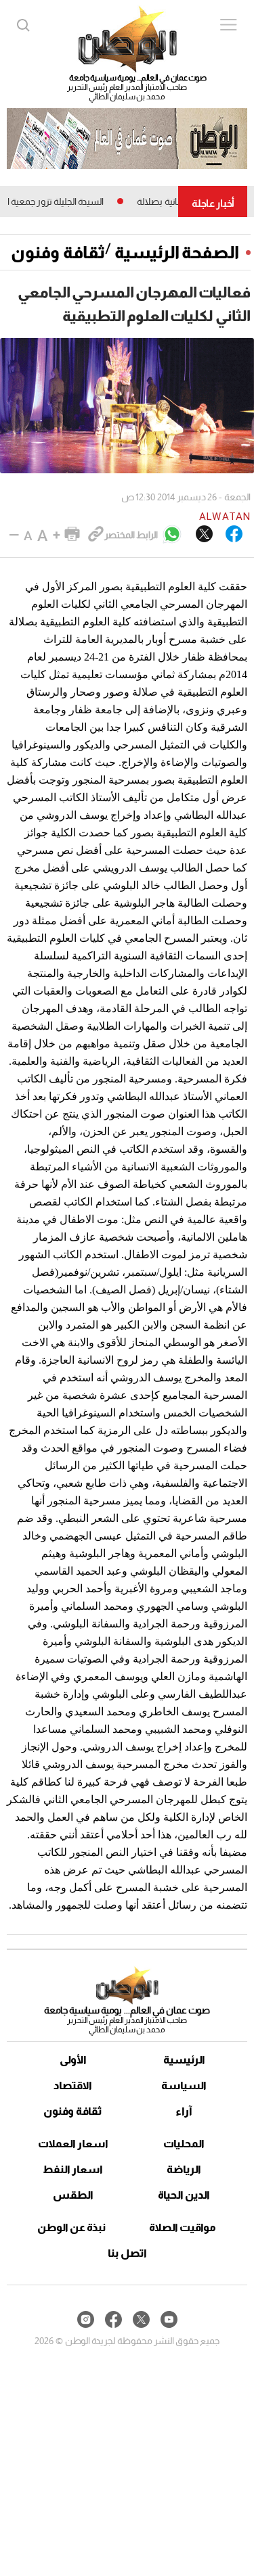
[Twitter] (204, 535)
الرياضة (184, 2169)
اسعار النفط (73, 2169)
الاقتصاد (73, 2085)
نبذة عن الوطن (71, 2227)
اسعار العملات (73, 2144)
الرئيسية (184, 2060)
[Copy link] (96, 535)
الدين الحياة (184, 2195)
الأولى (73, 2060)
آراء (184, 2111)
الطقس (73, 2195)
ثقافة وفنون (58, 252)
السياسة (184, 2085)
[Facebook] (234, 535)
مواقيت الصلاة (183, 2227)
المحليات (184, 2144)
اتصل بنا (127, 2253)
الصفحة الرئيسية (177, 252)
